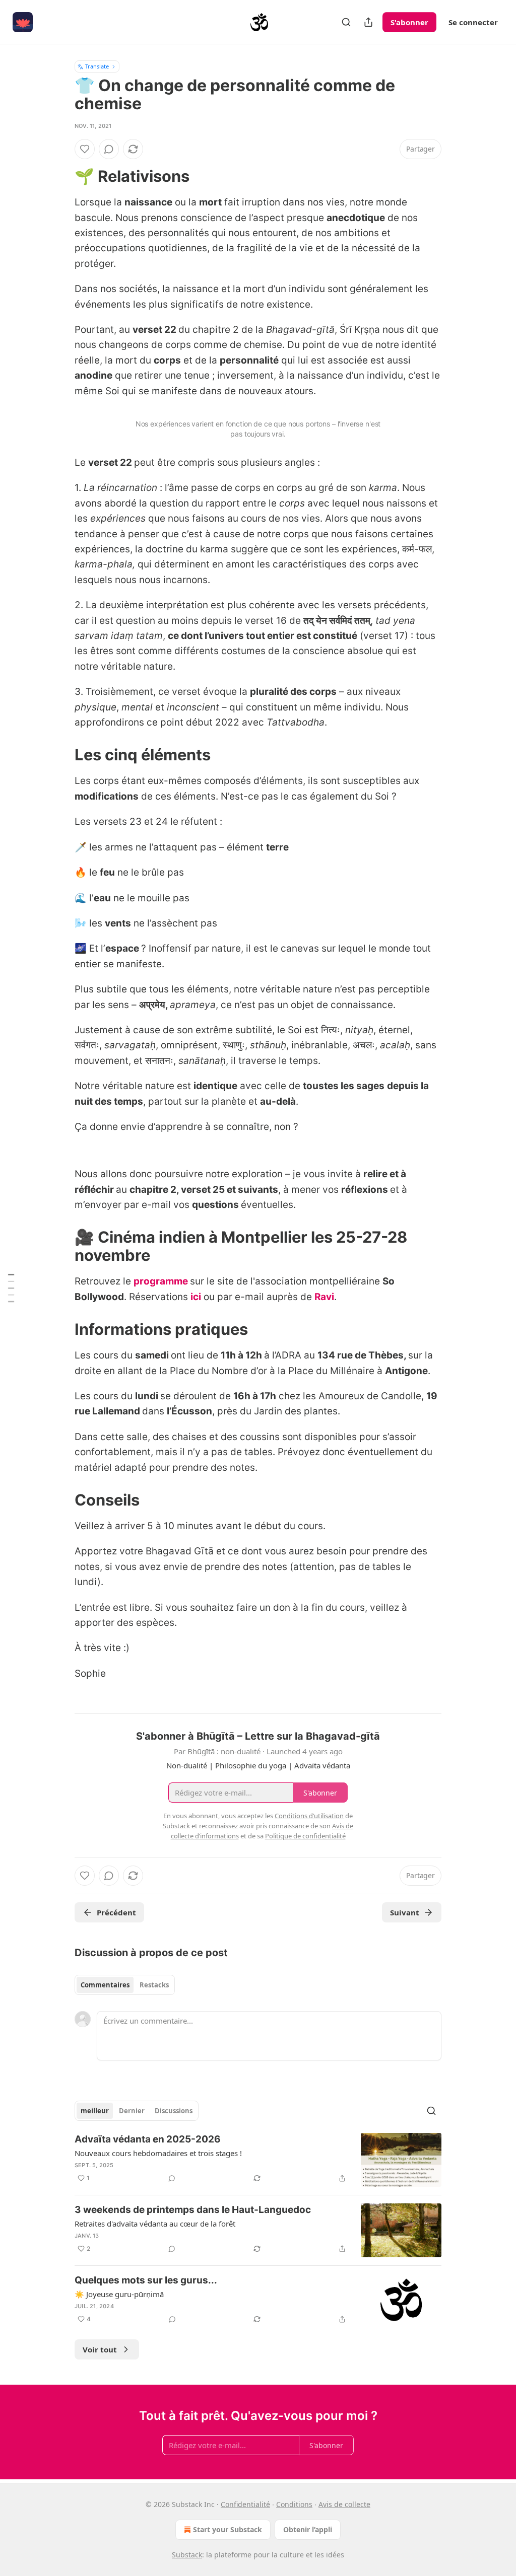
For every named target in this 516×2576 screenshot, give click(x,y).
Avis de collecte (344, 2504)
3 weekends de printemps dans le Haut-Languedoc (193, 2210)
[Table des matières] (11, 1288)
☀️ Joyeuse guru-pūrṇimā (119, 2294)
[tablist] (125, 1985)
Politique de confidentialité (305, 1836)
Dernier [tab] (132, 2111)
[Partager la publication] (368, 22)
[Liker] (85, 149)
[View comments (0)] (109, 149)
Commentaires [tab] (105, 1985)
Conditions (294, 2504)
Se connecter (473, 22)
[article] (258, 2160)
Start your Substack (228, 2529)
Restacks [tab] (154, 1985)
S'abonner (409, 22)
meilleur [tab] (95, 2111)
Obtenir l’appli (308, 2529)
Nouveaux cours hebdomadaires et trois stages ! (158, 2153)
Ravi (324, 1297)
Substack (187, 2555)
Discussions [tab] (174, 2111)
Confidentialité (245, 2504)
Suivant (405, 1912)
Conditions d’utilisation (309, 1816)
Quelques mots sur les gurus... (146, 2280)
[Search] (346, 22)
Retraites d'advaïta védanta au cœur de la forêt (155, 2224)
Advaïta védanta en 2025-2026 (148, 2139)
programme (161, 1281)
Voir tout (100, 2349)
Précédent (116, 1912)
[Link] (60, 176)
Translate (97, 66)
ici (196, 1297)
